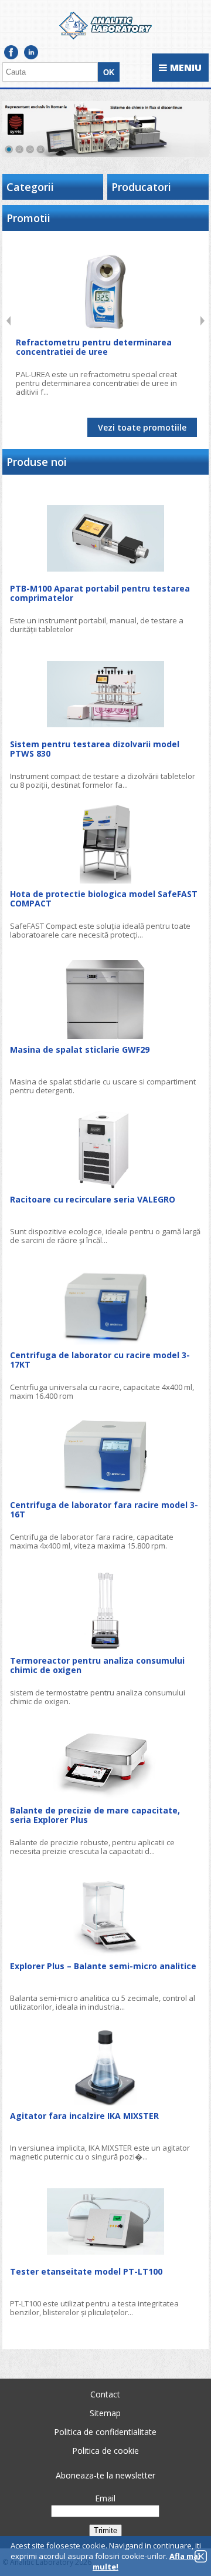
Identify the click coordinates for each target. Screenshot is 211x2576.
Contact (105, 2394)
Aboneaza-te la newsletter (105, 2475)
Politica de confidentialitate (105, 2432)
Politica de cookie (105, 2451)
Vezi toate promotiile (142, 427)
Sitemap (105, 2413)
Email (105, 2498)
